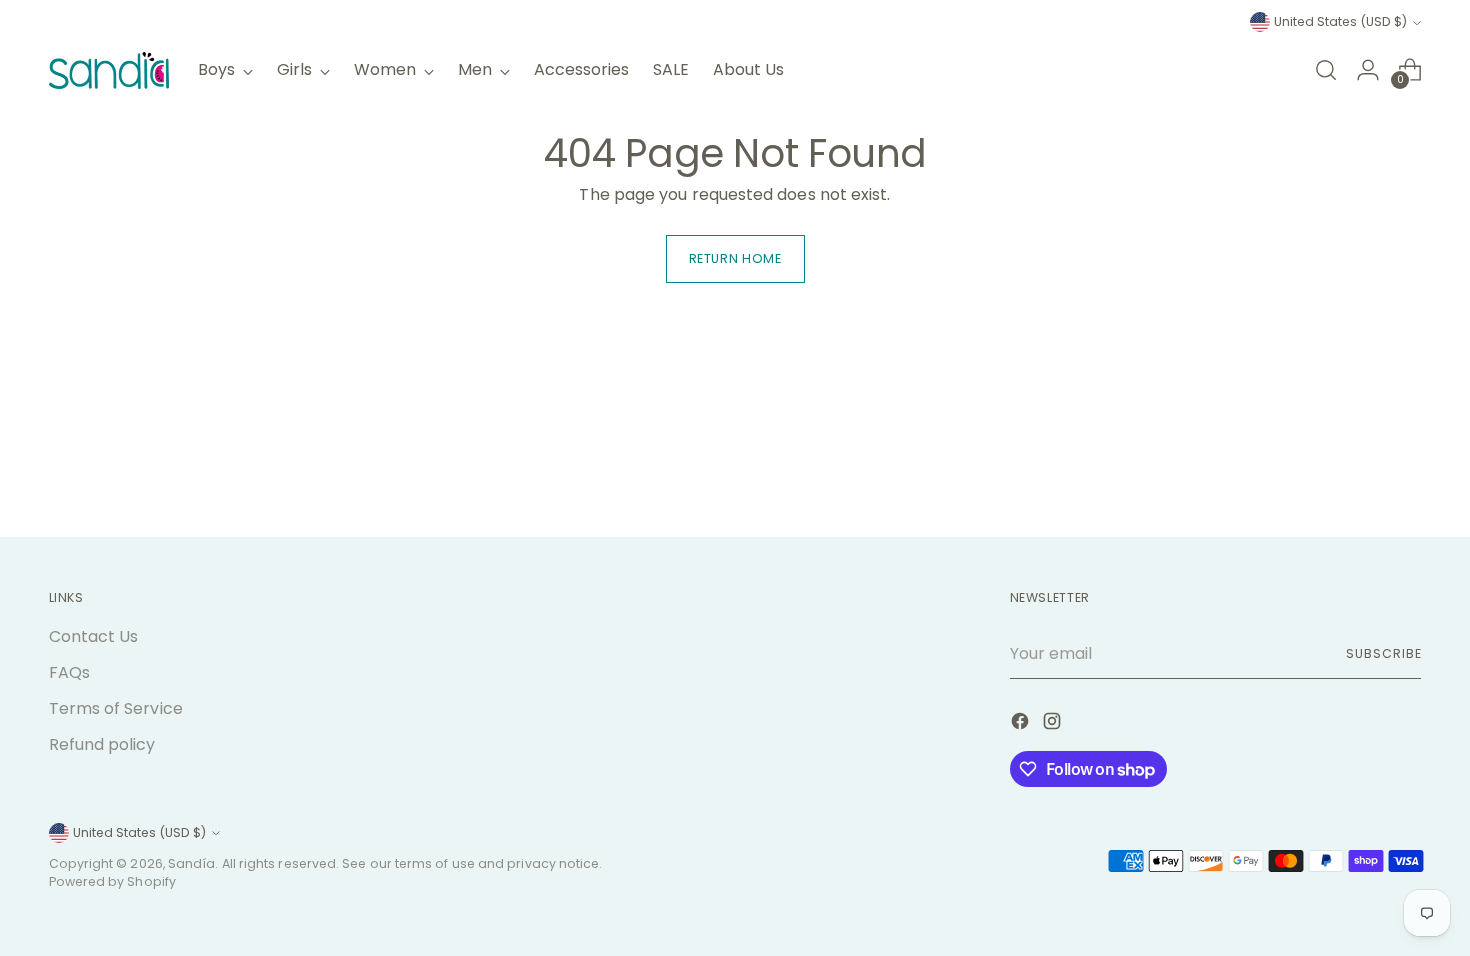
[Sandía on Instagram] (1054, 724)
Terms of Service (116, 708)
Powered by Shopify (112, 881)
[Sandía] (109, 70)
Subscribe (1383, 653)
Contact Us (94, 636)
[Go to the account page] (1368, 70)
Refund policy (102, 744)
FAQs (69, 672)
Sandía (191, 863)
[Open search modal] (1326, 70)
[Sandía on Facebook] (1022, 724)
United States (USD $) (1340, 21)
